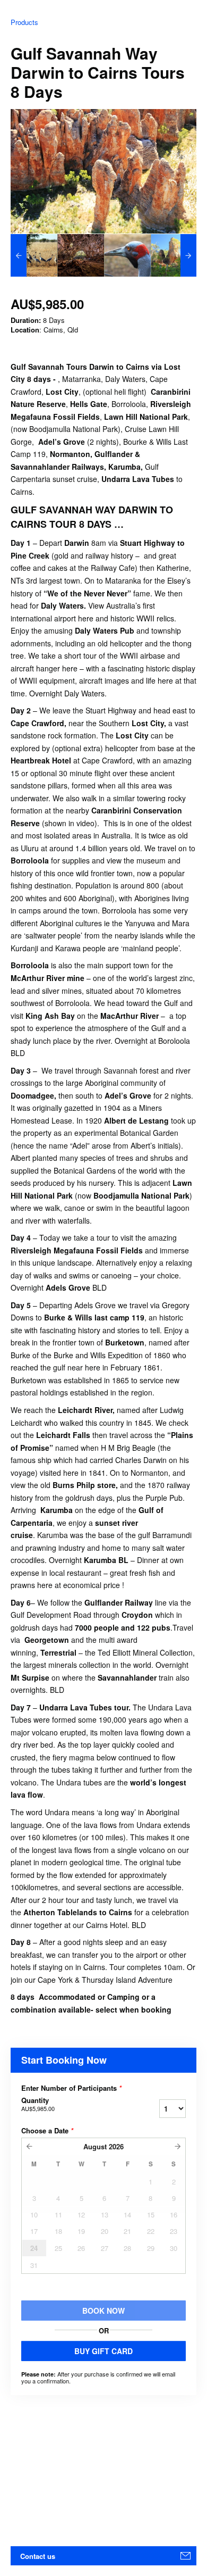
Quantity (38, 2104)
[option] (34, 255)
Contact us (38, 2556)
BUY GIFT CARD (103, 2351)
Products (24, 22)
